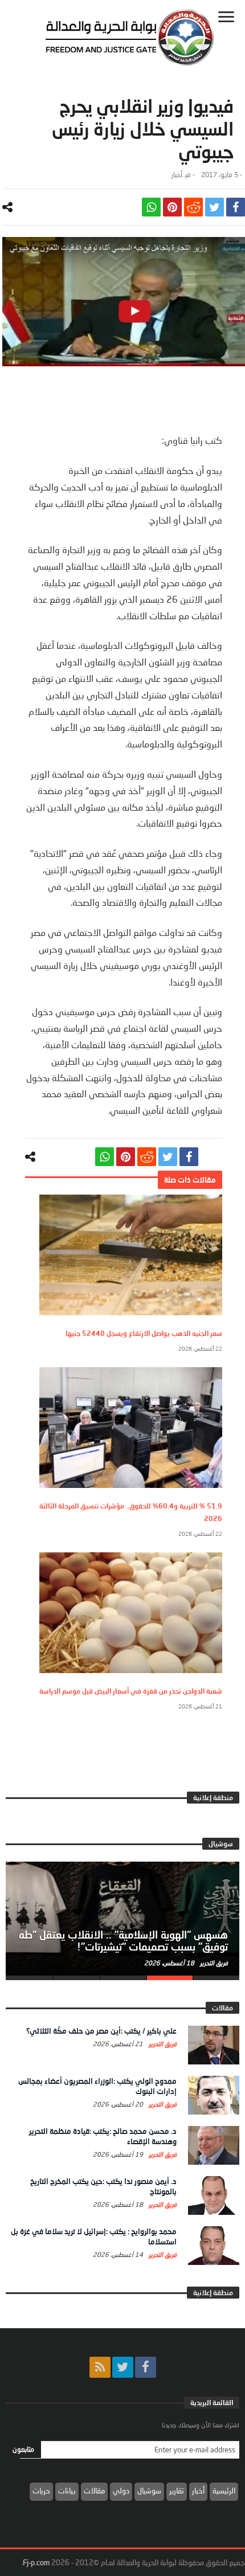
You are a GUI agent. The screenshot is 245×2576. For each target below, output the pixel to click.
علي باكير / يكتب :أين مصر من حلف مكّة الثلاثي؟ (101, 2031)
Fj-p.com (36, 2562)
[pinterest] (172, 207)
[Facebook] (146, 2367)
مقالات (94, 2491)
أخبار (177, 175)
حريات (41, 2491)
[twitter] (215, 207)
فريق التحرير (213, 1963)
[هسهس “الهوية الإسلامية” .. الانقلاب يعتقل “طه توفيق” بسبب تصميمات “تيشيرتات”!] (122, 1919)
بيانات (67, 2491)
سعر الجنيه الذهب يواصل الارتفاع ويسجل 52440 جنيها (144, 1333)
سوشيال (149, 2491)
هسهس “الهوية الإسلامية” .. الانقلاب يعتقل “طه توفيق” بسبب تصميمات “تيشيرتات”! (123, 1941)
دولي (121, 2491)
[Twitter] (123, 2367)
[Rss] (100, 2367)
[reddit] (193, 207)
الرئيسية (224, 2491)
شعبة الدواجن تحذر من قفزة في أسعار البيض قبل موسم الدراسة (131, 1691)
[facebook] (236, 207)
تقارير (177, 2491)
